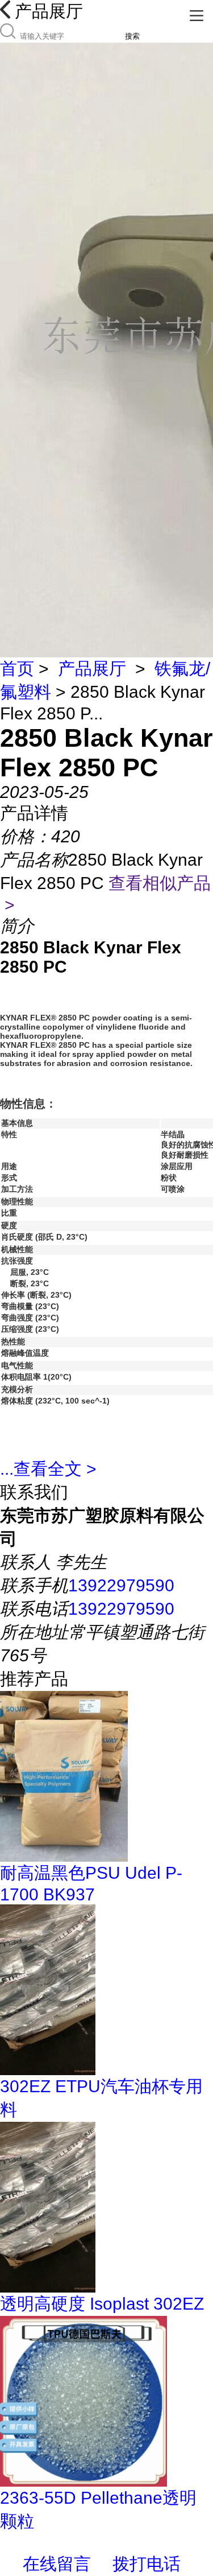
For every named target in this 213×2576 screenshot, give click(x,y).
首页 (17, 668)
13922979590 (121, 1585)
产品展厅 (92, 668)
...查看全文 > (48, 1469)
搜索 (132, 36)
